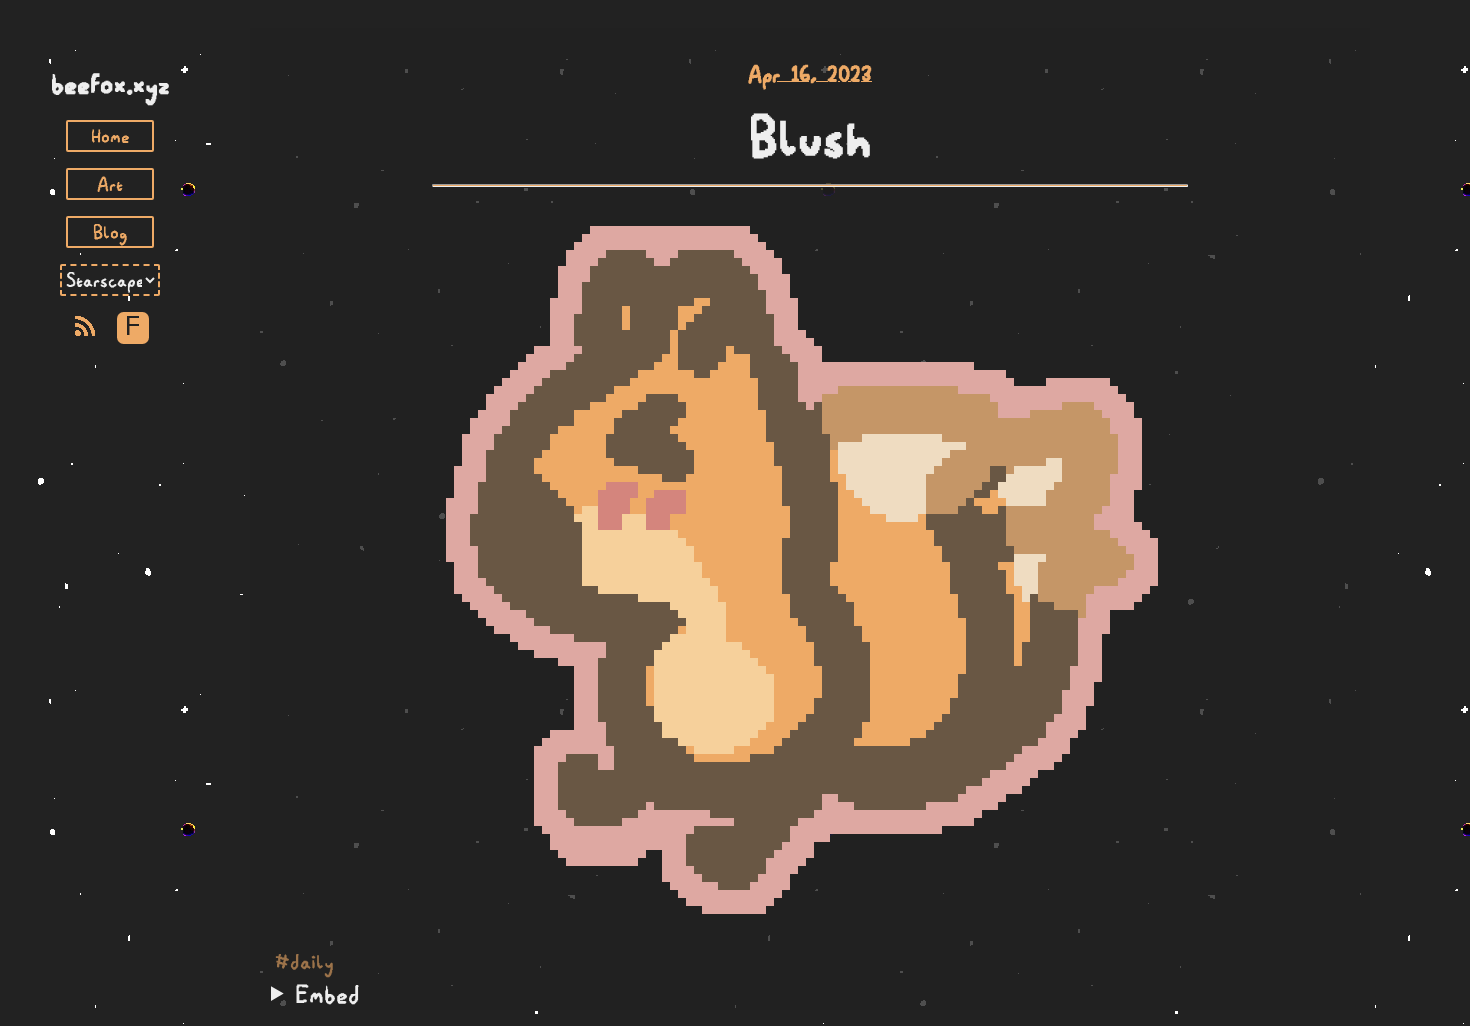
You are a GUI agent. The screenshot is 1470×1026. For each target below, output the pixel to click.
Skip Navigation (110, 48)
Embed (327, 994)
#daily (304, 962)
